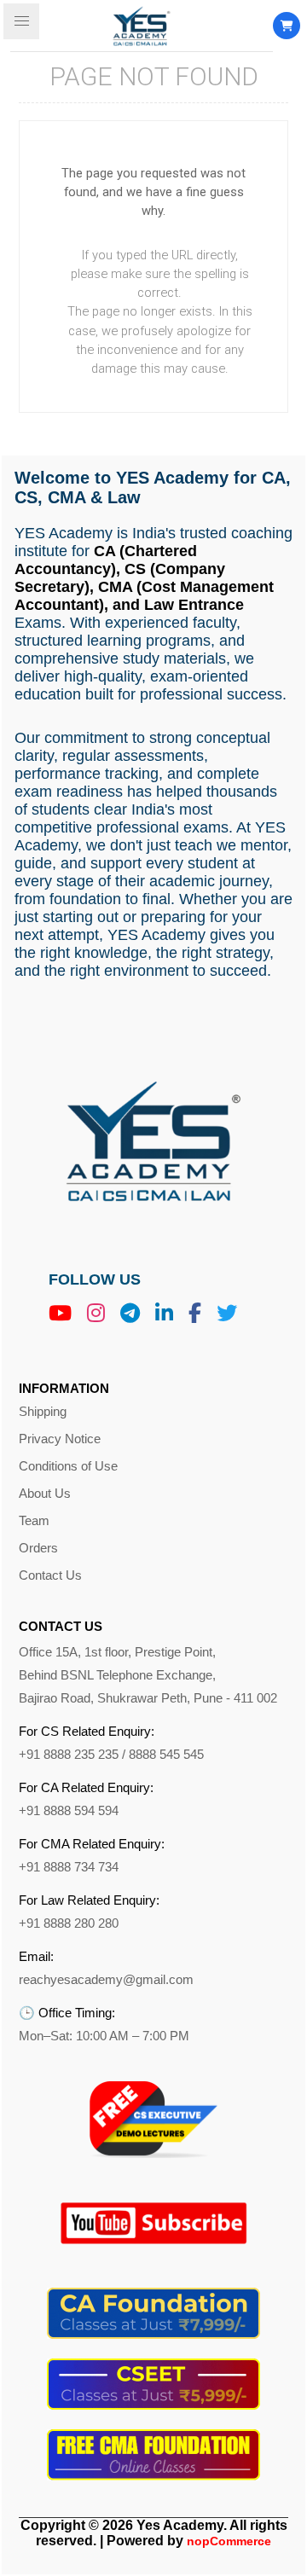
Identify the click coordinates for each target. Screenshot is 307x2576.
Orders (38, 1548)
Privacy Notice (60, 1439)
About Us (45, 1494)
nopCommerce (229, 2541)
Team (34, 1521)
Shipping (43, 1412)
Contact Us (50, 1575)
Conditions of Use (68, 1466)
